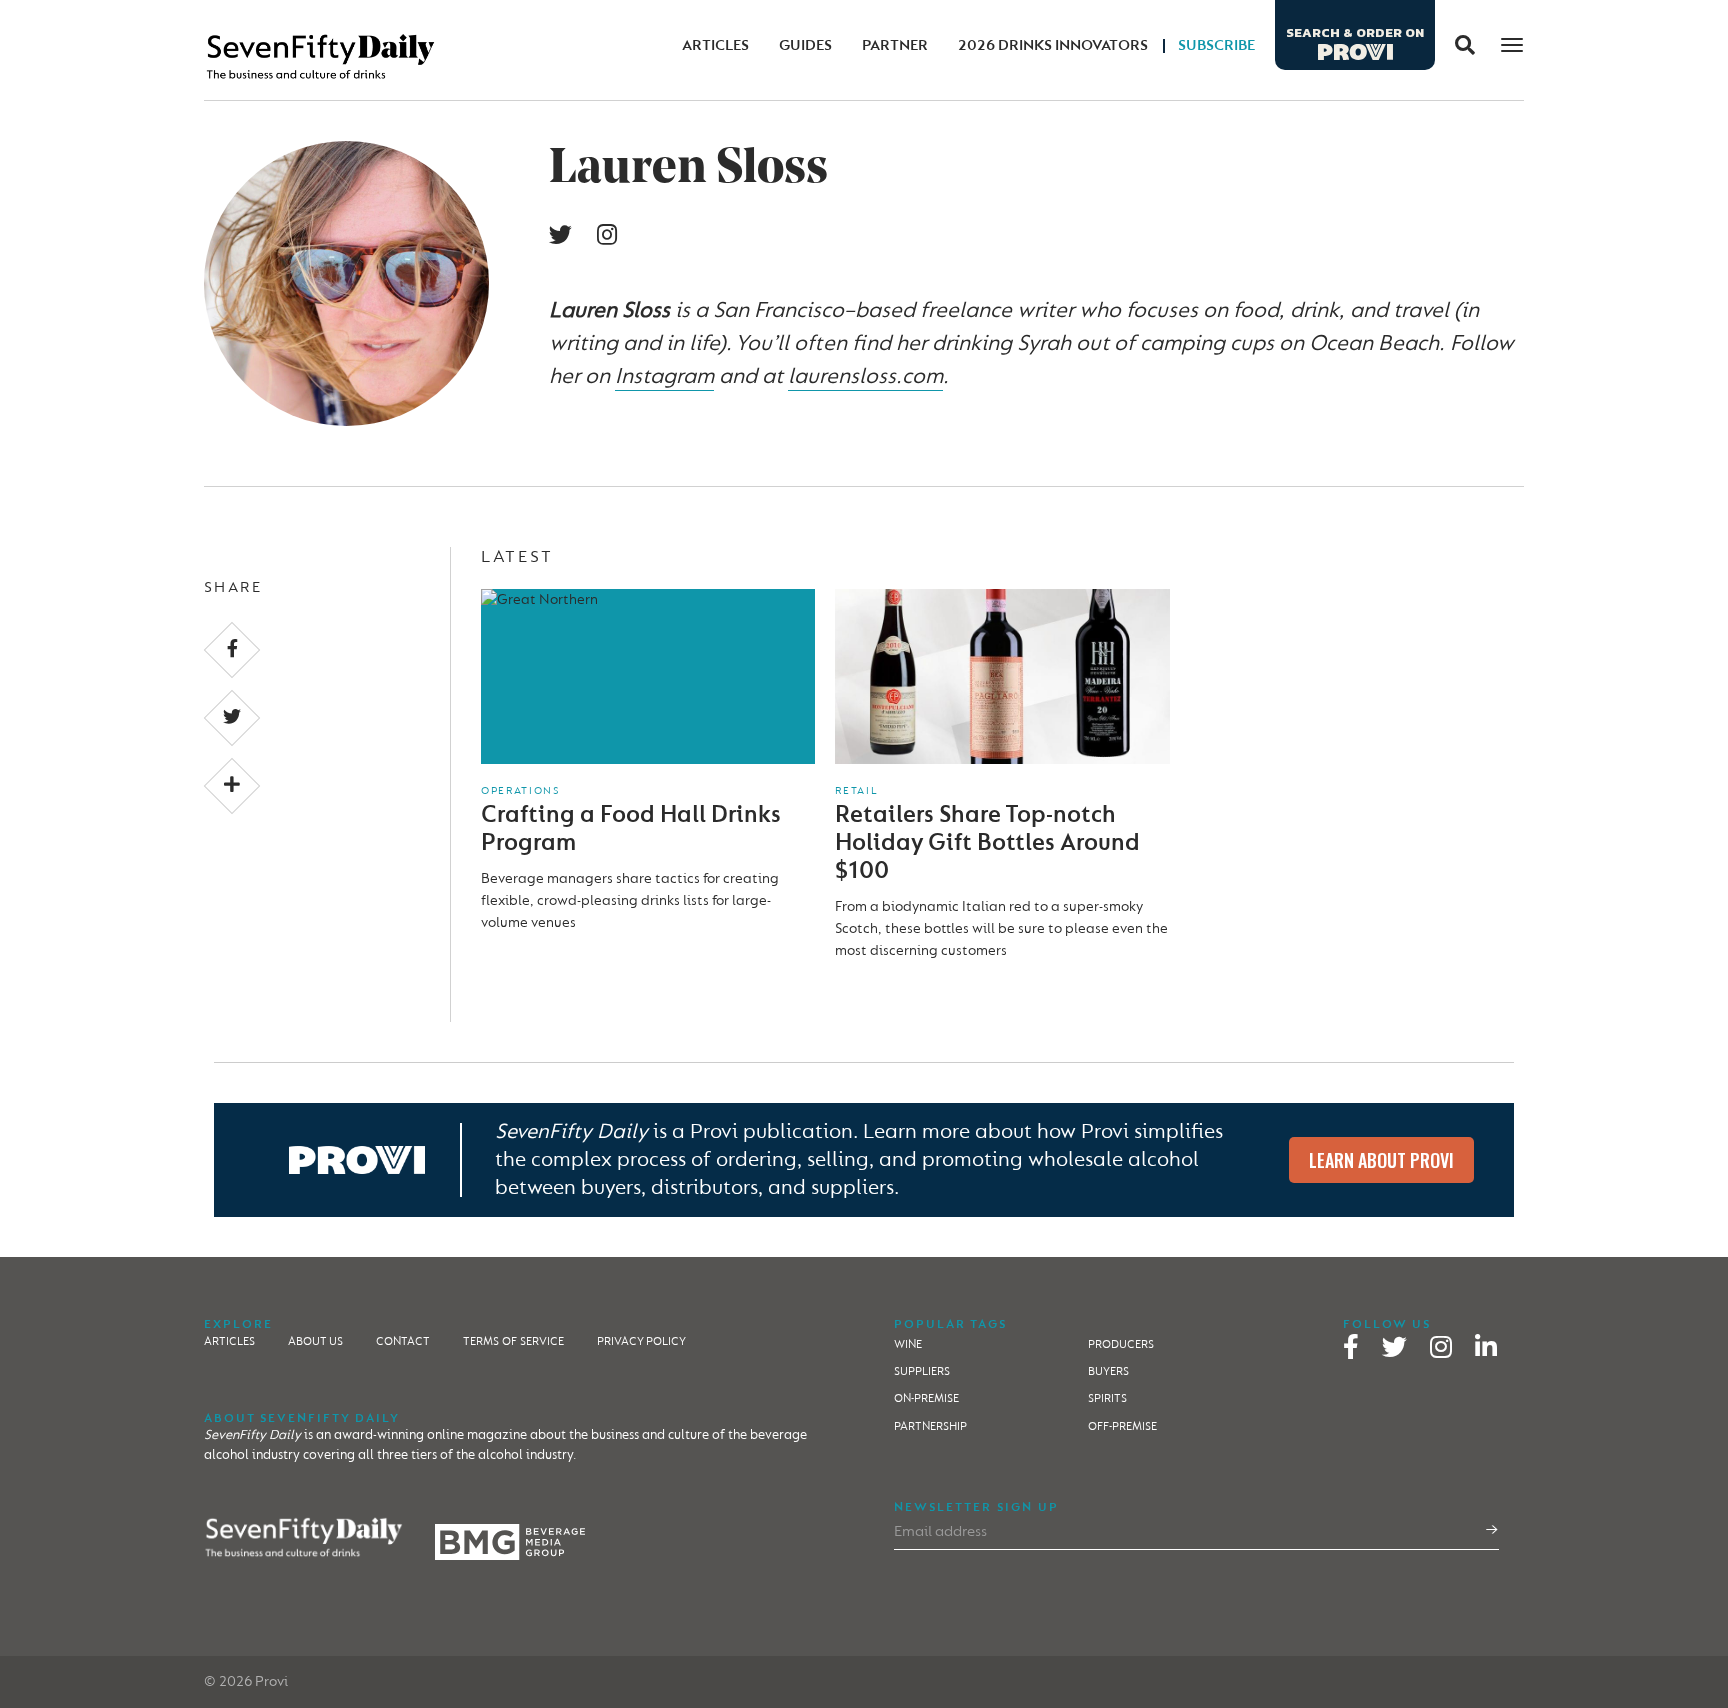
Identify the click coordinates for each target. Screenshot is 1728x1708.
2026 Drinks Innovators (1053, 45)
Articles (715, 45)
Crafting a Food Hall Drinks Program (631, 828)
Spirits (1107, 1398)
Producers (1121, 1344)
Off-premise (1122, 1426)
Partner (895, 45)
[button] (1457, 46)
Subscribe (1216, 45)
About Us (315, 1341)
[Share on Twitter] (232, 717)
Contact (403, 1341)
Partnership (930, 1426)
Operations (520, 790)
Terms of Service (513, 1341)
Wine (908, 1344)
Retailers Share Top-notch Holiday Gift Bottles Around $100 (987, 842)
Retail (856, 790)
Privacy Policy (641, 1341)
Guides (805, 45)
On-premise (926, 1398)
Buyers (1108, 1371)
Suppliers (922, 1371)
